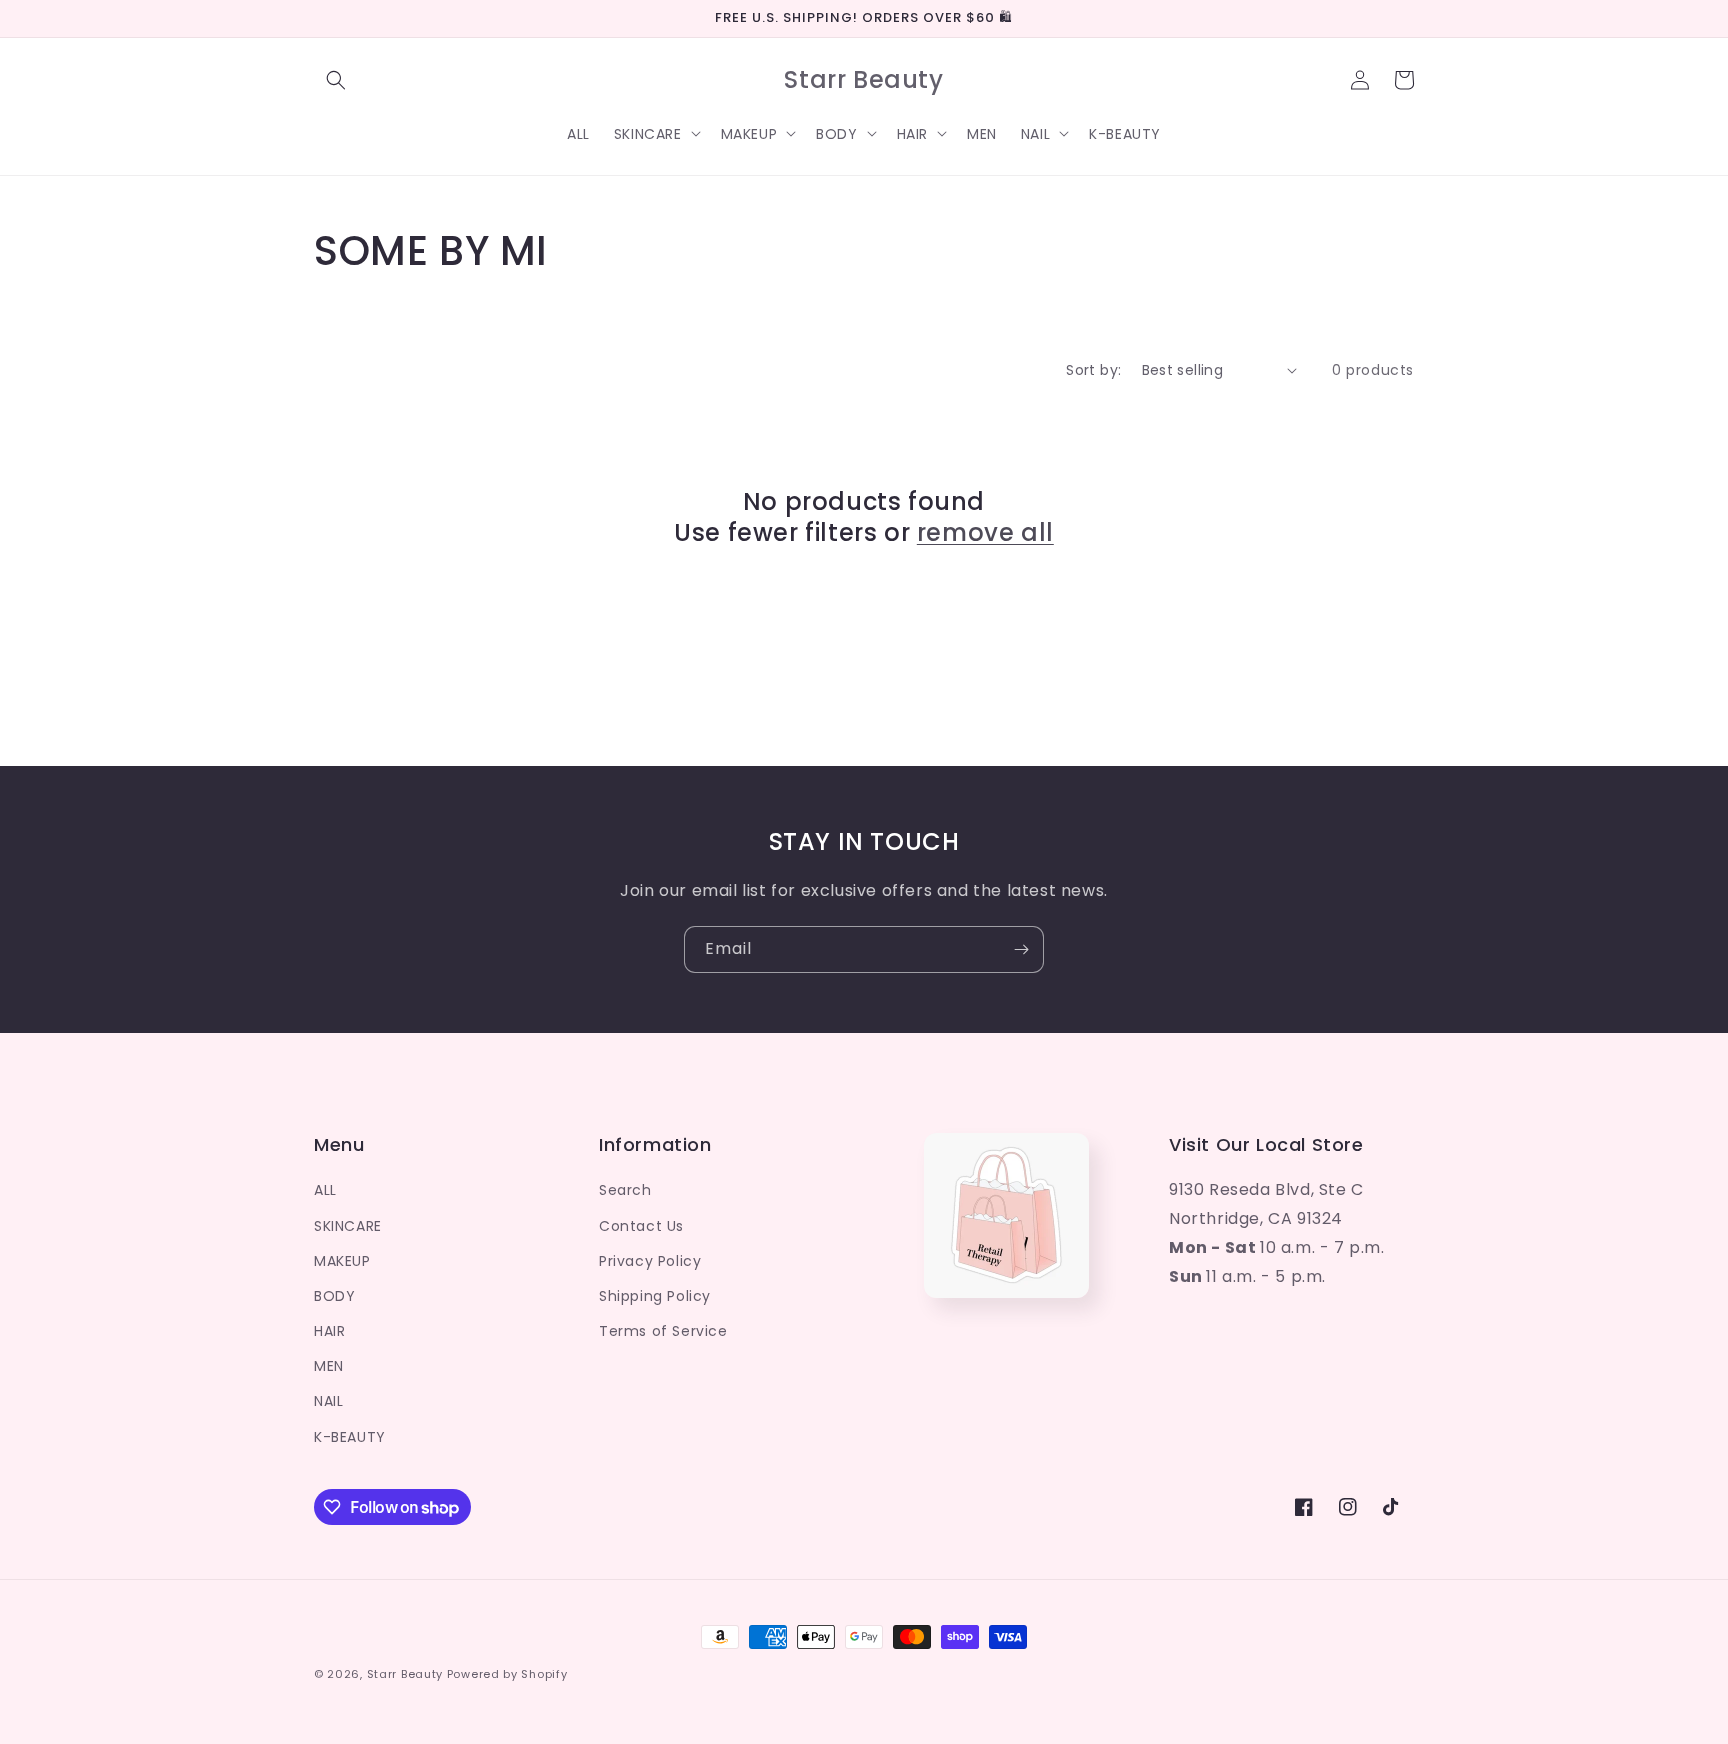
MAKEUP (342, 1261)
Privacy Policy (650, 1261)
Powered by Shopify (507, 1674)
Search (625, 1190)
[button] (336, 80)
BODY (334, 1296)
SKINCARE (348, 1226)
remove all (985, 532)
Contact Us (641, 1226)
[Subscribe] (1021, 949)
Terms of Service (663, 1331)
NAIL (328, 1401)
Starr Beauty (405, 1674)
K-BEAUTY (350, 1437)
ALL (325, 1190)
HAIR (329, 1331)
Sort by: (1093, 370)
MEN (329, 1366)
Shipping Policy (655, 1296)
